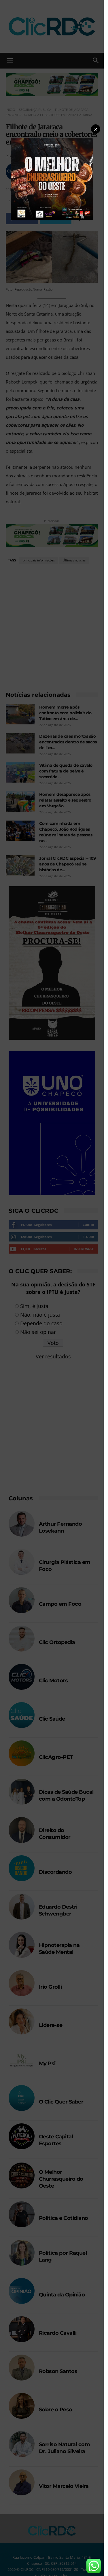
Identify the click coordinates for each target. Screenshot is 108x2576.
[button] (96, 129)
